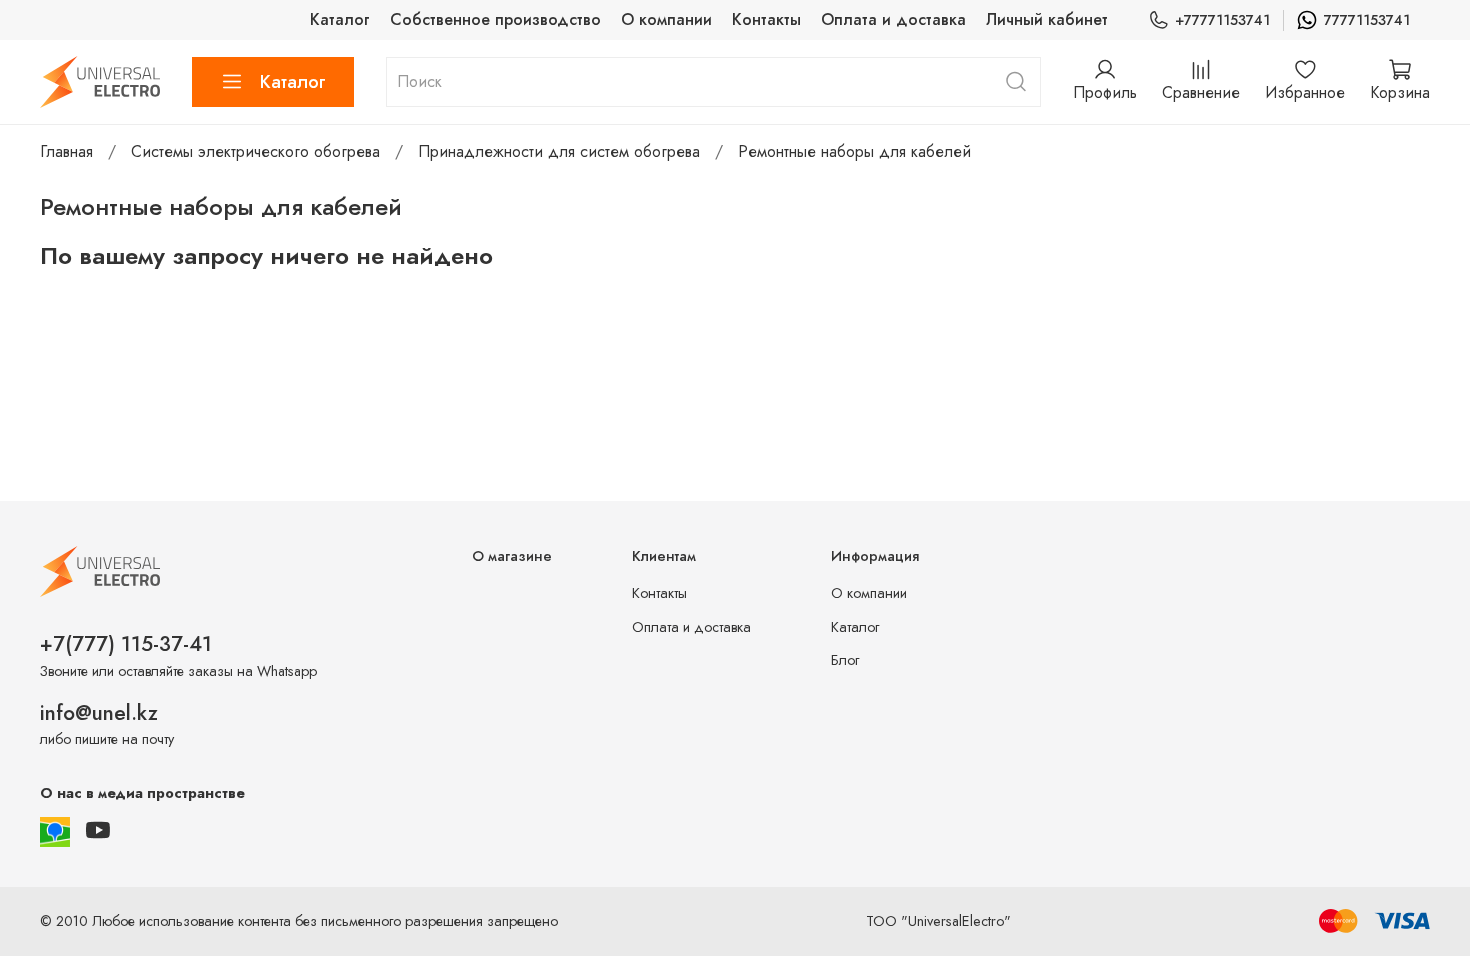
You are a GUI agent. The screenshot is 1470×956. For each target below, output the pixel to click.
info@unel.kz (99, 713)
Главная (66, 151)
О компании (666, 19)
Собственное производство (495, 19)
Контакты (766, 19)
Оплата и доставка (893, 19)
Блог (845, 660)
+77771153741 (1222, 20)
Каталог (340, 19)
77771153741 (1367, 20)
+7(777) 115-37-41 (126, 644)
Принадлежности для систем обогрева (559, 151)
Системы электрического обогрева (255, 151)
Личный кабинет (1047, 19)
